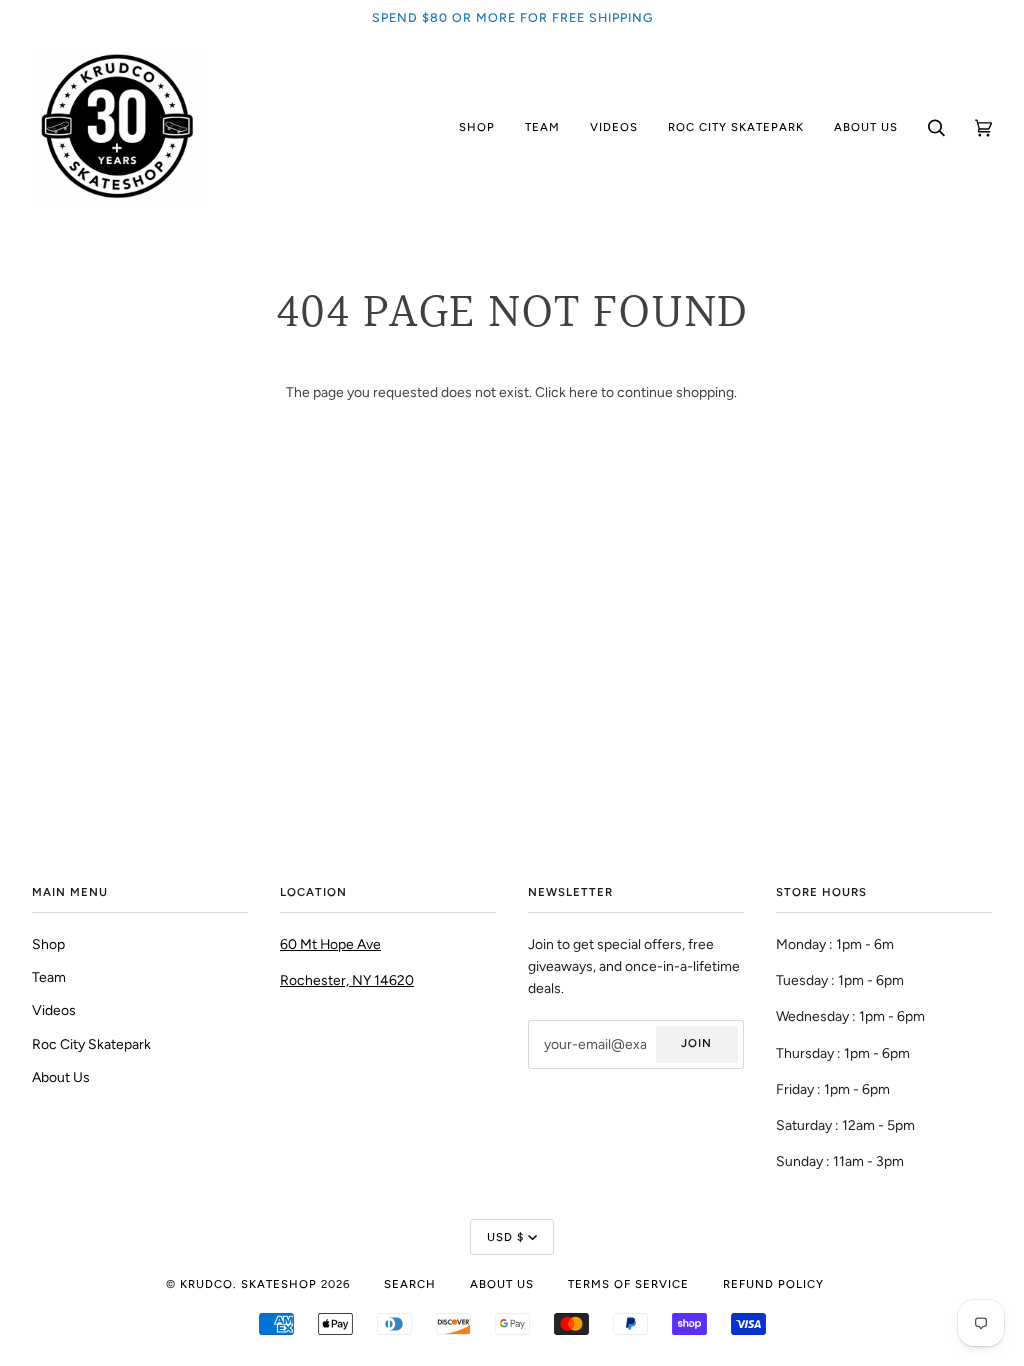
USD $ (505, 1237)
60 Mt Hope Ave (330, 944)
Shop (48, 944)
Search (410, 1284)
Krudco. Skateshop (248, 1284)
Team (49, 977)
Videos (54, 1010)
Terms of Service (628, 1284)
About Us (61, 1077)
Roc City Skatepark (91, 1044)
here (583, 392)
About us (502, 1284)
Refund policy (773, 1284)
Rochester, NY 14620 (347, 980)
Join (696, 1043)
